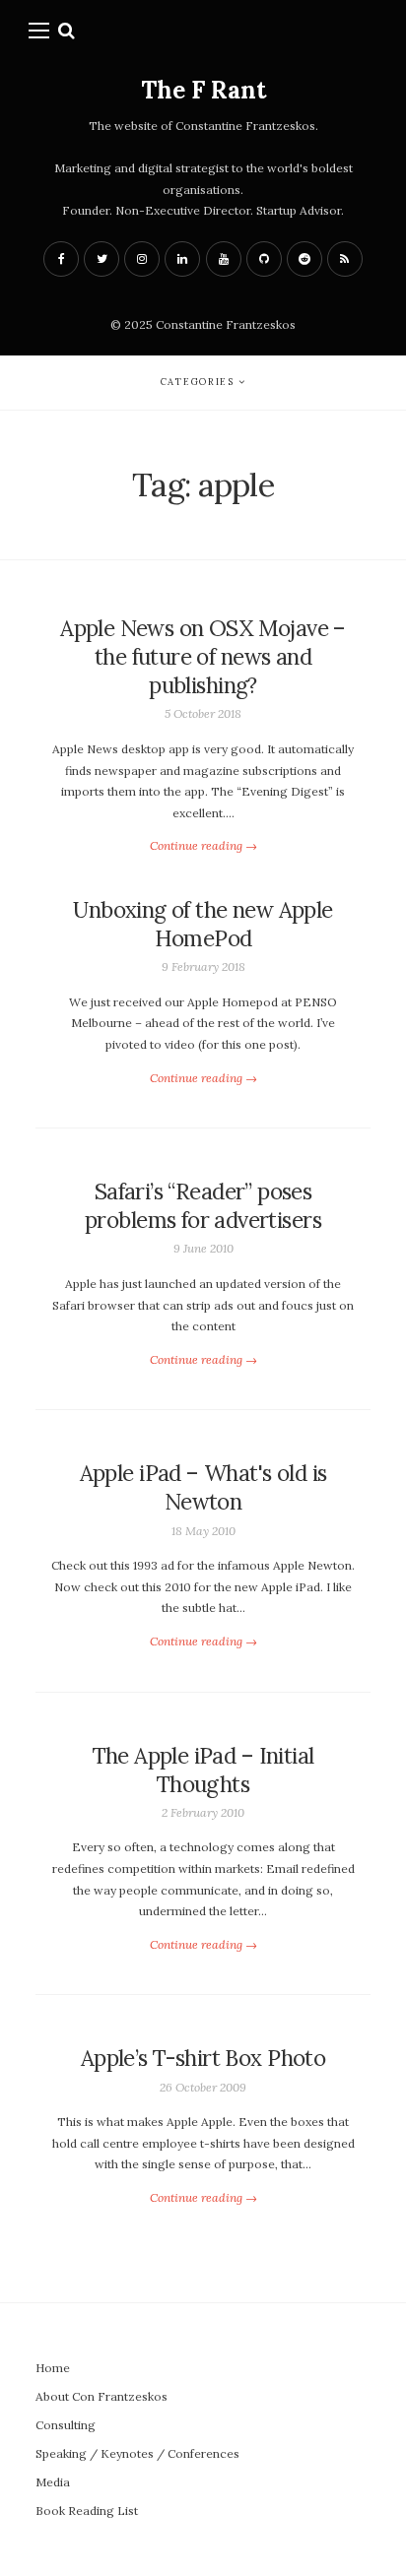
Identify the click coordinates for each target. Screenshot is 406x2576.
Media (53, 2482)
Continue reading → (203, 845)
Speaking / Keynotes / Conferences (137, 2453)
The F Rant (203, 90)
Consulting (66, 2425)
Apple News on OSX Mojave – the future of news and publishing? (203, 657)
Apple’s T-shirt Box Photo (203, 2058)
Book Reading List (87, 2511)
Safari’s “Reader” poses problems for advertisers (203, 1206)
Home (53, 2368)
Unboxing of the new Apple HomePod (203, 924)
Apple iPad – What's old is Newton (203, 1487)
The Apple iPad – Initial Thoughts (203, 1770)
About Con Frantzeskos (101, 2396)
